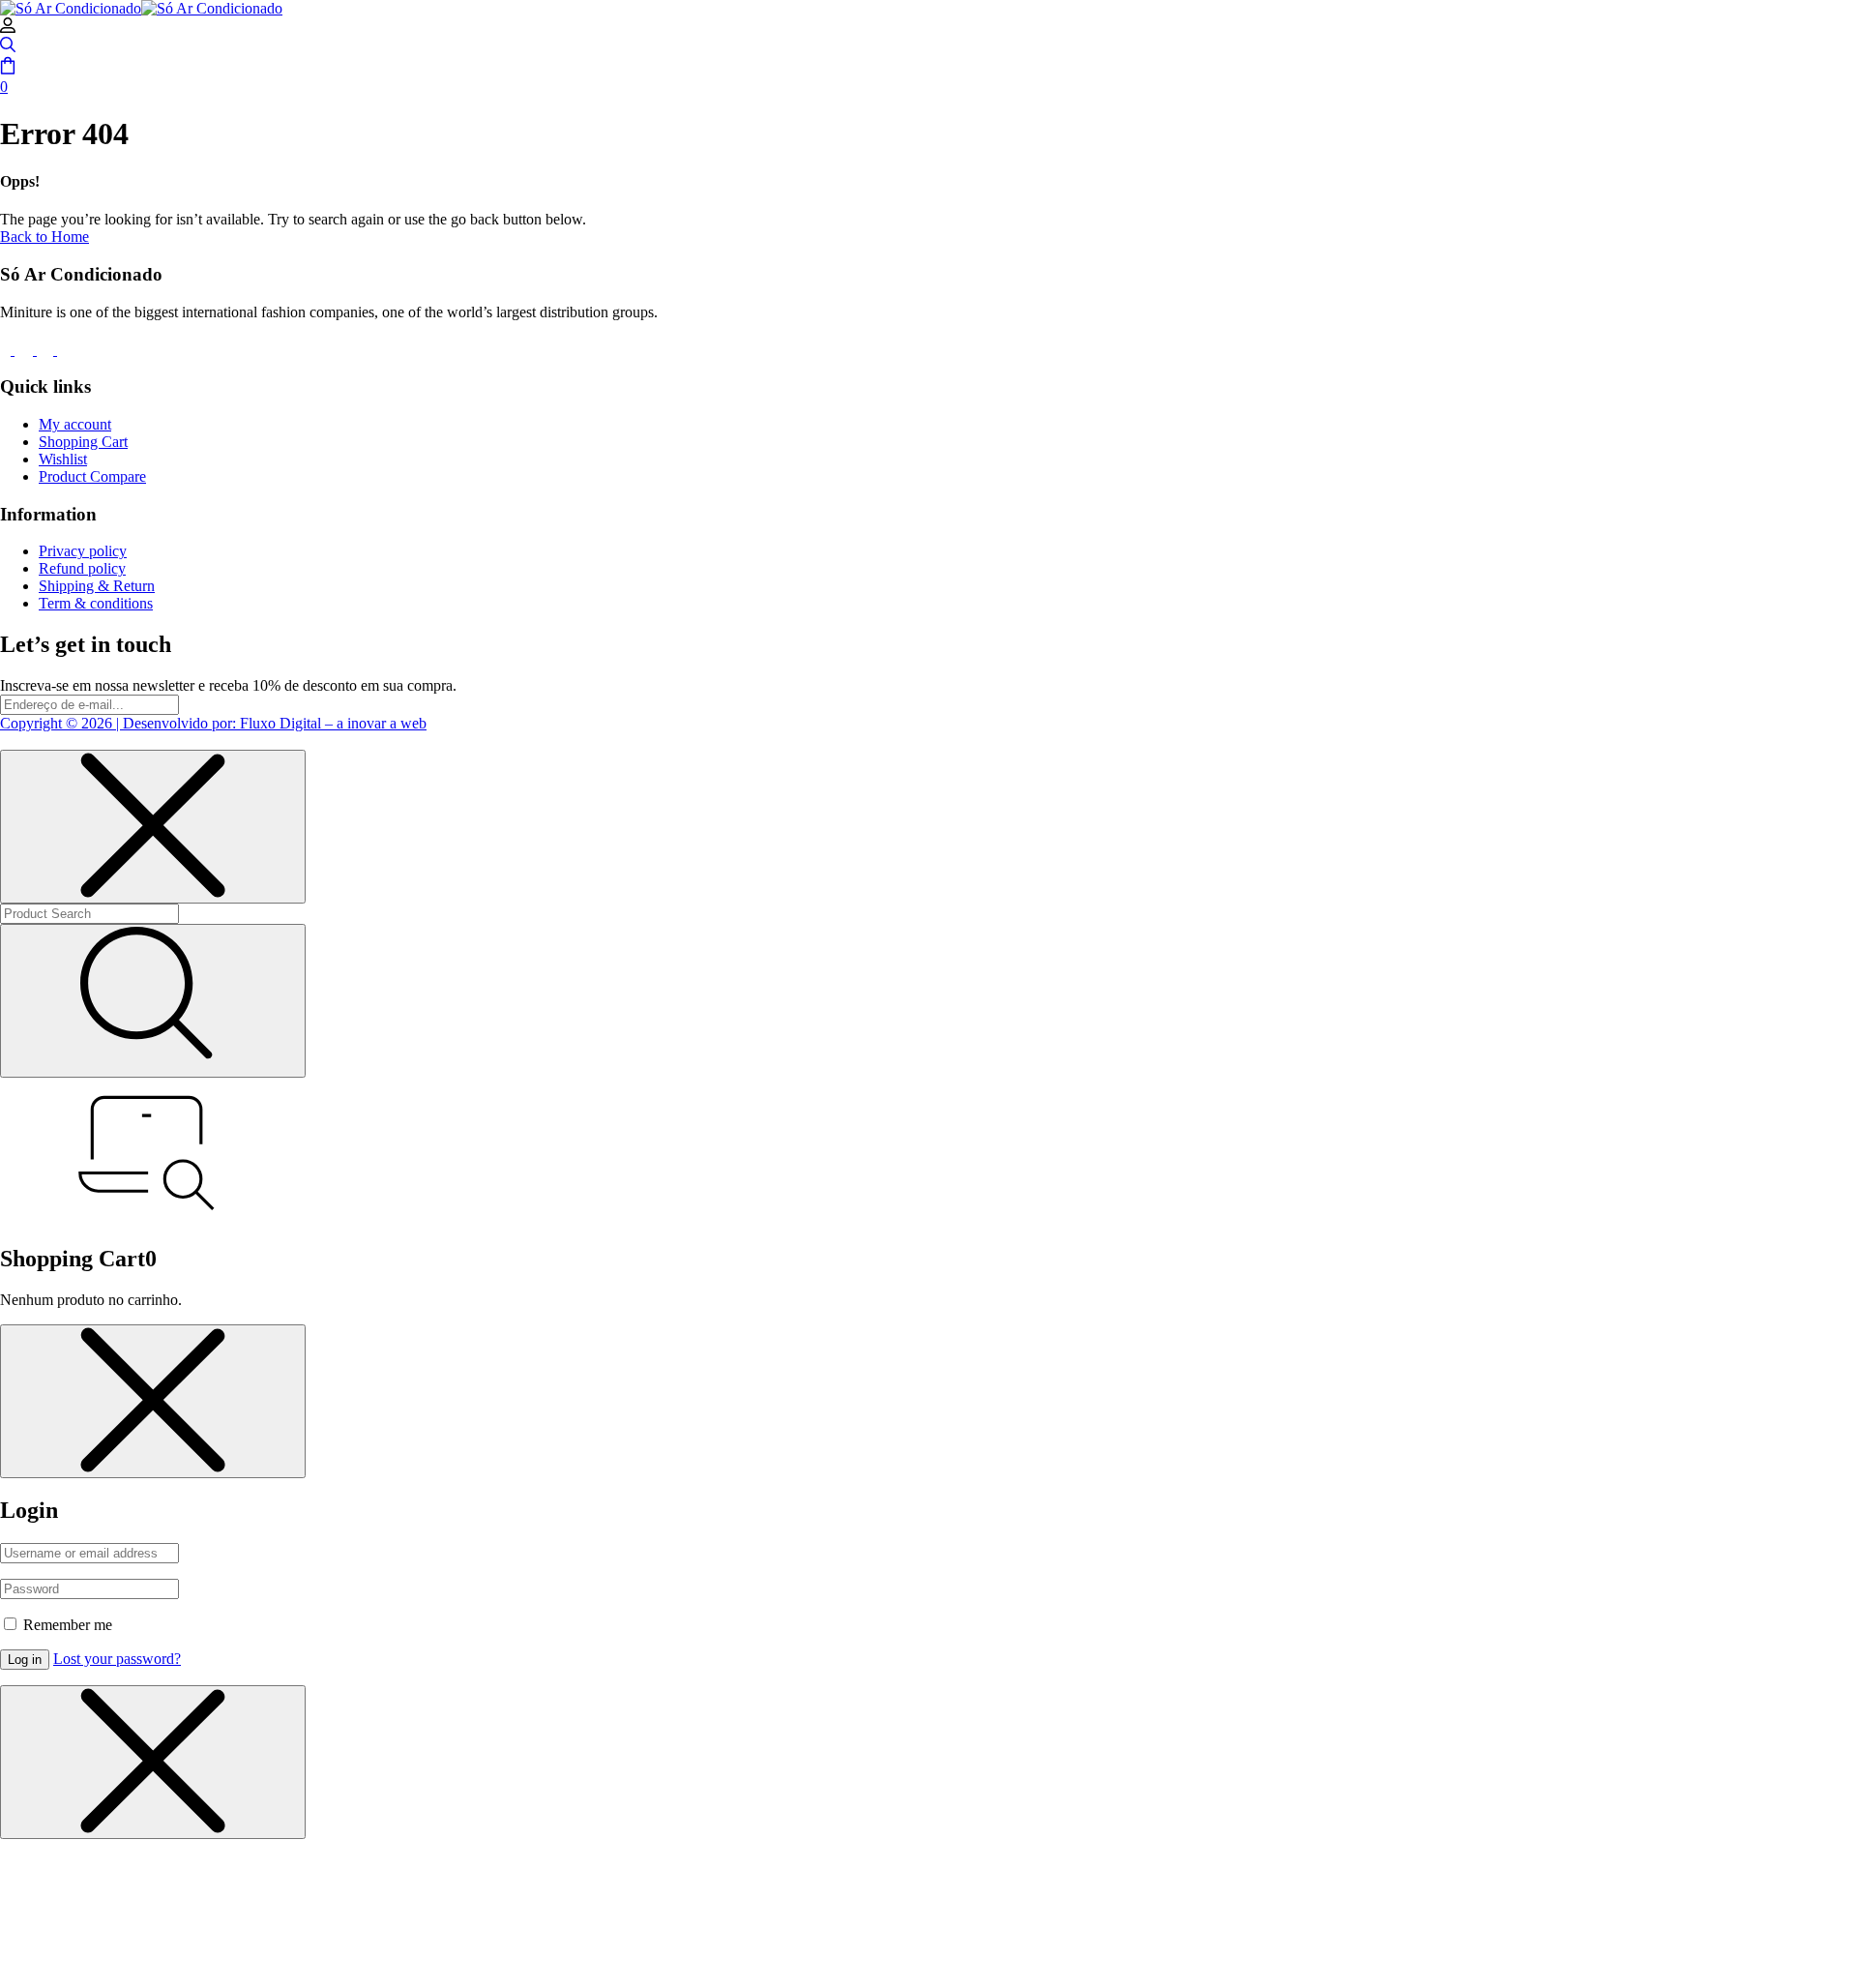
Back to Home (44, 237)
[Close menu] (153, 827)
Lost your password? (117, 1659)
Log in (25, 1660)
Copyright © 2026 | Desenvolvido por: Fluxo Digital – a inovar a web (213, 723)
